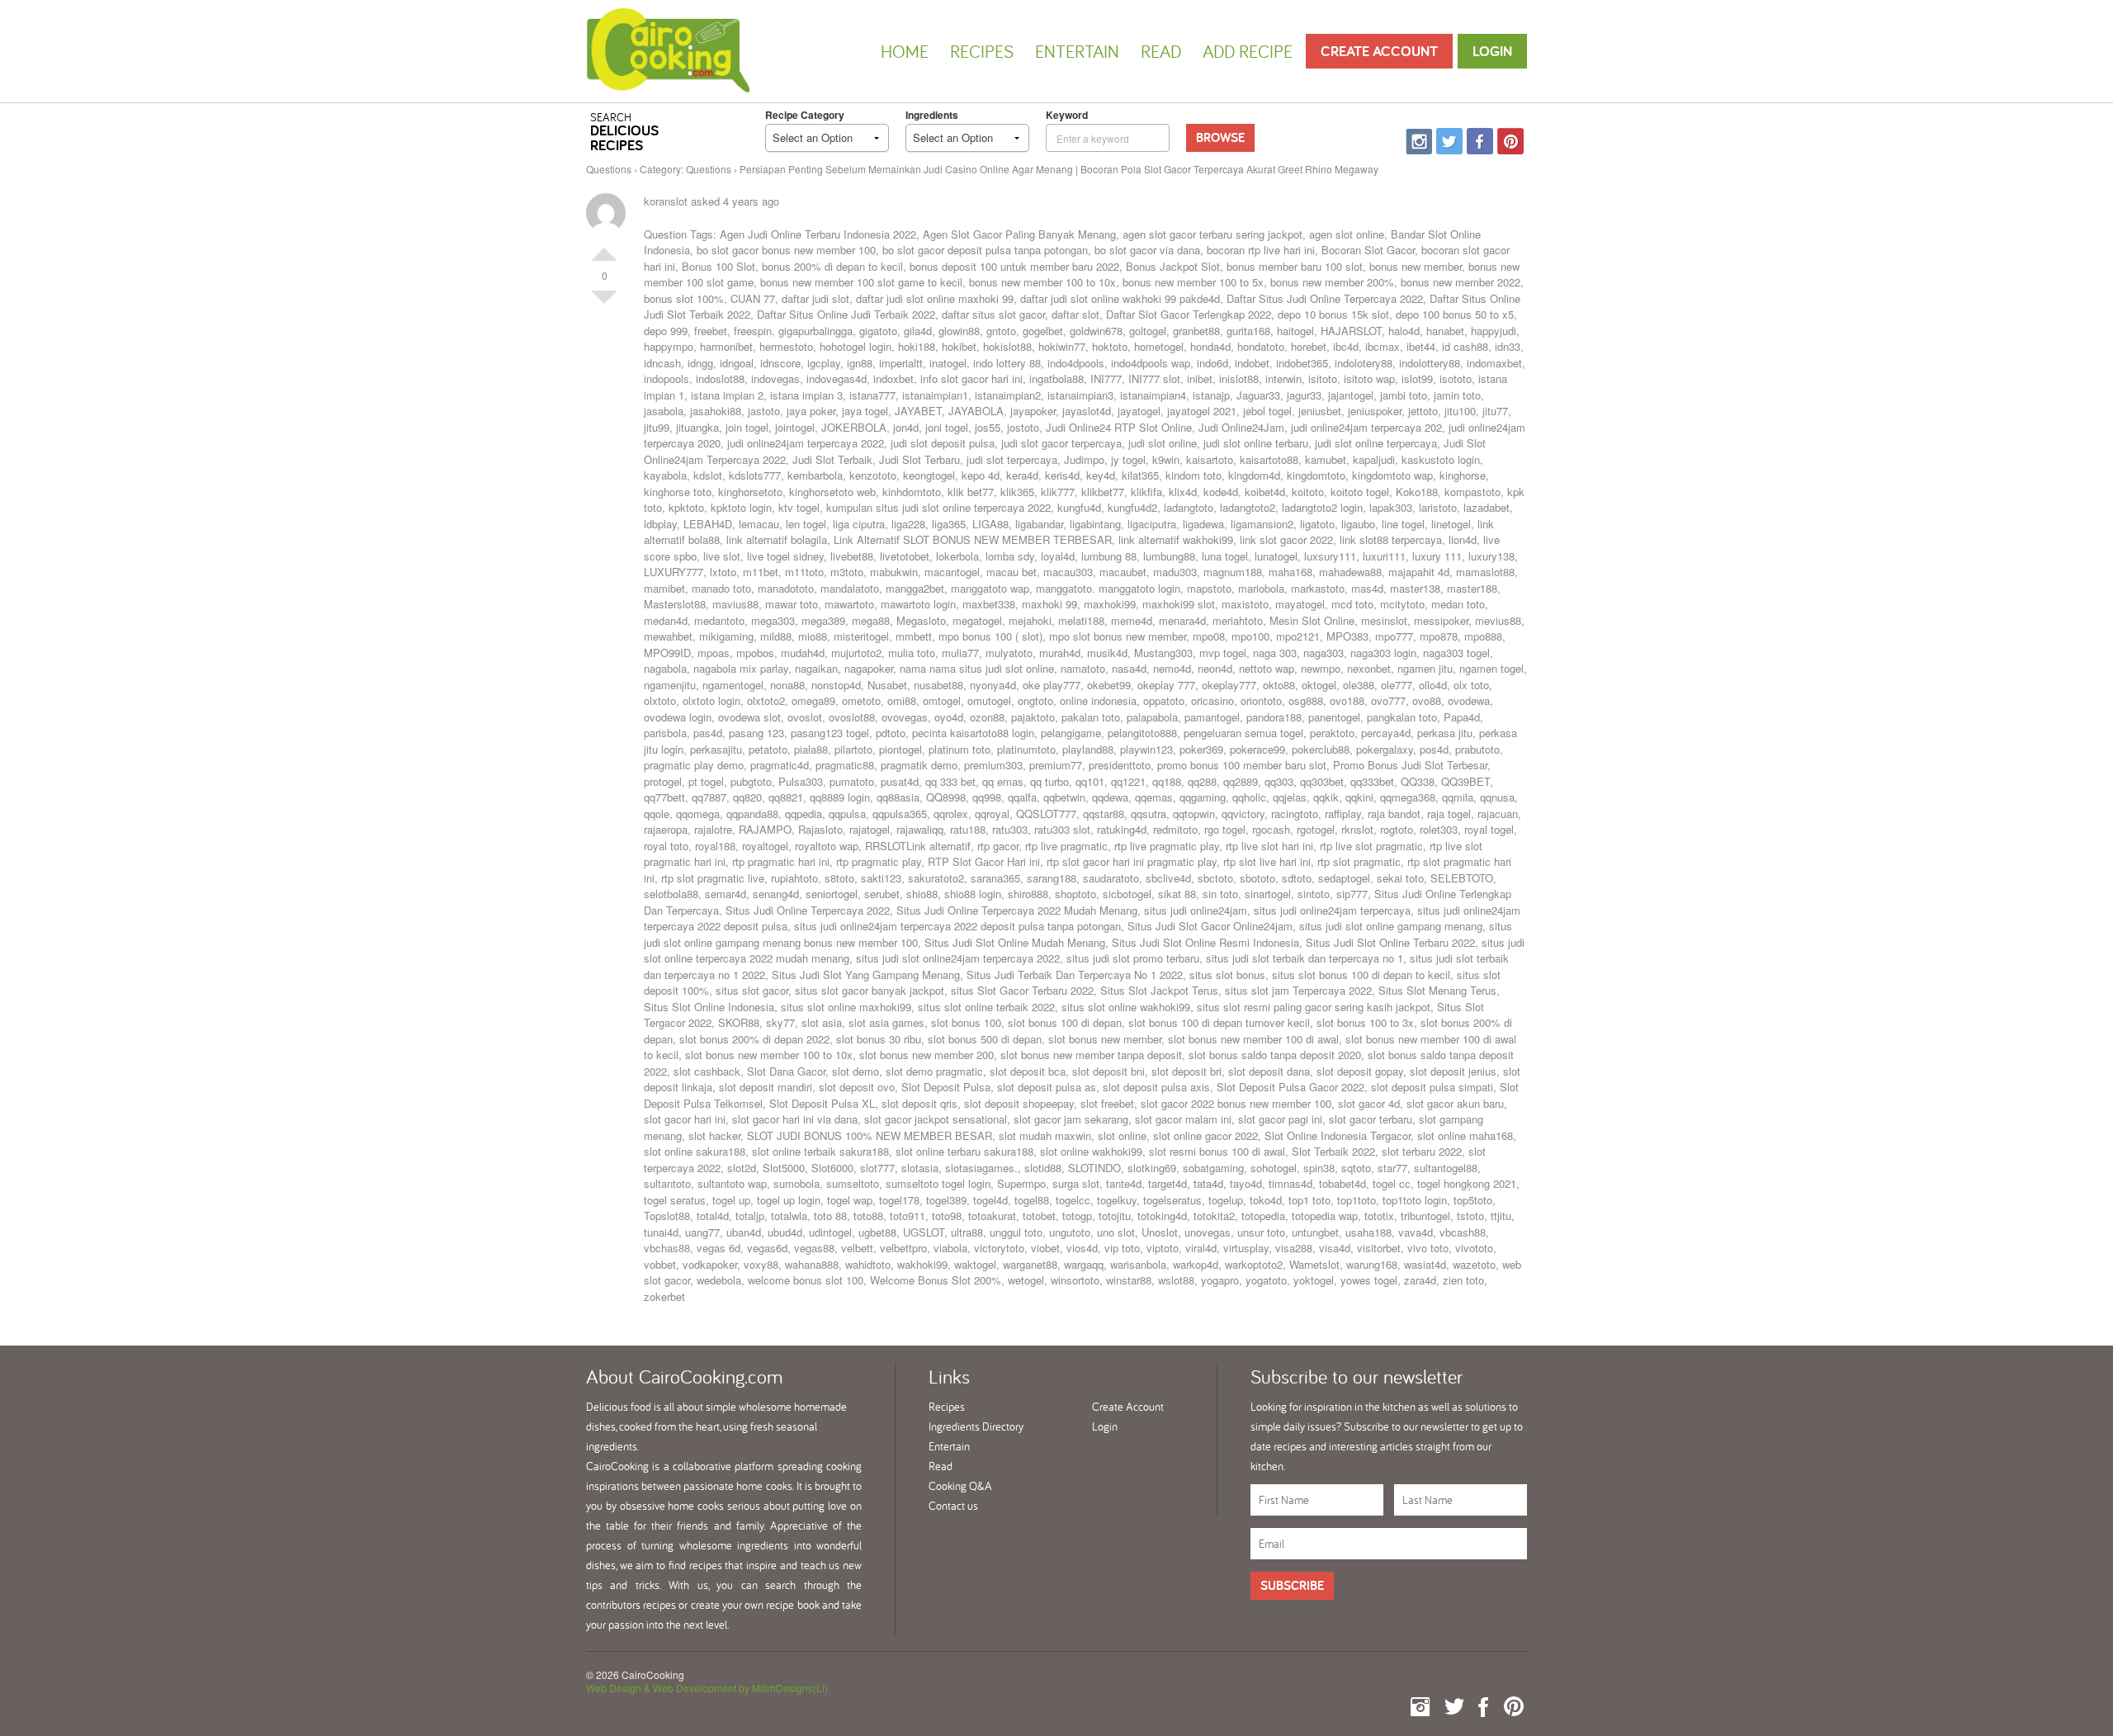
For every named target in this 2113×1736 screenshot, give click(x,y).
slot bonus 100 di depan (1065, 1022)
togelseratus (1172, 1200)
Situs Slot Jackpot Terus (1159, 990)
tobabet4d (1342, 1183)
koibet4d (1265, 492)
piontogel (901, 749)
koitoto (1308, 492)
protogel (663, 781)
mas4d (1367, 588)
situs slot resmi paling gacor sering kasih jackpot (1314, 1007)
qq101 (1090, 781)
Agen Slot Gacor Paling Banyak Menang (1019, 234)
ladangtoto (1189, 507)
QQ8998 (946, 797)
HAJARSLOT (1351, 331)
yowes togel (1369, 1280)
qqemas (1154, 797)
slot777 (877, 1168)
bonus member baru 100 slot (1295, 266)
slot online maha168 (1465, 1135)
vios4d (1082, 1248)
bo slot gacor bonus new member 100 (786, 250)
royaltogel (765, 846)
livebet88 (852, 556)
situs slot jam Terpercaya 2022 (1298, 990)
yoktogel (1314, 1280)
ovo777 (1388, 700)
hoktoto (1110, 346)
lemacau (759, 524)
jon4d (906, 427)
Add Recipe (1248, 51)
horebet (1309, 346)
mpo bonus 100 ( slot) (990, 636)
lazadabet (1487, 507)
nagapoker (869, 668)
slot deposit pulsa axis (1156, 1087)
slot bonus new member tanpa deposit (1091, 1055)
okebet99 (1109, 685)
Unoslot (1160, 1232)
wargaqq (1084, 1264)
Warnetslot (1314, 1264)
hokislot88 (1007, 346)
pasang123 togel (830, 733)
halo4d (1404, 331)
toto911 (908, 1216)
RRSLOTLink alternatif (918, 846)
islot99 (1417, 378)
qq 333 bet (950, 781)
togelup (1226, 1200)
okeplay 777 (1166, 685)
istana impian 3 (806, 395)
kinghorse (1463, 475)
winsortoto (1075, 1280)
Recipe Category (805, 115)
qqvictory (1243, 814)
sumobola (797, 1183)
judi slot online (1163, 443)
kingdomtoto (1316, 475)
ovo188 (1347, 700)
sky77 (780, 1022)
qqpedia (804, 814)
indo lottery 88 (1007, 363)
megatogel (977, 620)
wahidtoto (868, 1264)
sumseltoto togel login (938, 1183)
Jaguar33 (1258, 395)
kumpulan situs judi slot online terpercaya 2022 (938, 507)
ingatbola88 (1056, 378)
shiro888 (1028, 894)
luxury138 (1491, 556)
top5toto (1473, 1200)
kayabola (665, 475)
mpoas (714, 653)
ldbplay (660, 524)
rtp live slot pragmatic (1371, 846)
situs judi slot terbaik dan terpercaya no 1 (1305, 958)
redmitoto (1175, 829)
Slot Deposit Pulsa (946, 1087)
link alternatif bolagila (777, 539)
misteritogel (861, 636)
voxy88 (761, 1264)
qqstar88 (1104, 814)
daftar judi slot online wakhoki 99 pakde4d (1120, 298)
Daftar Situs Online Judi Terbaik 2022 (846, 314)
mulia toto (912, 653)
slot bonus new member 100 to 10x (769, 1055)
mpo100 (1250, 636)
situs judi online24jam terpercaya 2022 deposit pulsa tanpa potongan (957, 926)
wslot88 (1176, 1280)
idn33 (1508, 346)
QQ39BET (1465, 781)
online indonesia (1098, 700)
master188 (1472, 588)
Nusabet (887, 685)
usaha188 (1368, 1232)
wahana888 (812, 1264)
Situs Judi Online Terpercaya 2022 (808, 910)
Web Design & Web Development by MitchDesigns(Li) (707, 1688)
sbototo (1257, 878)
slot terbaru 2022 (1422, 1151)
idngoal (737, 363)
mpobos (755, 653)
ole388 (1359, 685)
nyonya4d (993, 685)
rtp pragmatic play (879, 861)
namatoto (1083, 668)
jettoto (1423, 411)
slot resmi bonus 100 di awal (1217, 1151)
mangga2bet (915, 588)
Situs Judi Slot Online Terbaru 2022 (1390, 942)
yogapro (1220, 1280)
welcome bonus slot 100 (806, 1280)
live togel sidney (785, 556)
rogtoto (1397, 829)
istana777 (872, 395)
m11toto (804, 572)
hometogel (1159, 346)
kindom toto (1194, 475)
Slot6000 (832, 1168)
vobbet (660, 1264)
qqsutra (1149, 814)
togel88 (1032, 1200)
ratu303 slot (1062, 829)
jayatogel (1139, 411)
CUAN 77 (753, 298)
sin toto (1220, 894)
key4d (1101, 475)
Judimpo (1084, 459)
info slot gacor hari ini (971, 378)
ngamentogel (733, 685)
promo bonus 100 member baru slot (1242, 765)
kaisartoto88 (1269, 459)
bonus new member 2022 (1461, 282)
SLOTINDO (1094, 1168)
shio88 (922, 894)
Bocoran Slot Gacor (1368, 250)
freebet (711, 331)
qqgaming (1203, 797)
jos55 (988, 427)
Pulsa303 (801, 781)
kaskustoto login (1441, 459)
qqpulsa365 (900, 814)
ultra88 (967, 1232)
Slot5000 (784, 1168)
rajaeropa (666, 829)
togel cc (1392, 1183)
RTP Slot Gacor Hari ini (984, 861)
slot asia (822, 1022)
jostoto (1023, 427)
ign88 (860, 363)
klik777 (1058, 492)
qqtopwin (1194, 814)
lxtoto (723, 572)
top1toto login (1415, 1200)
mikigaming (726, 636)
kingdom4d (1254, 475)
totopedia (1263, 1216)
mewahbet (668, 636)
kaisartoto (1210, 459)
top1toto (1357, 1200)
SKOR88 (739, 1022)
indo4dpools (1076, 363)
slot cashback (707, 1071)
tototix (1379, 1216)
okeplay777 (1229, 685)
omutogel (989, 700)
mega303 (773, 620)
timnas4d (1290, 1183)
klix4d (1183, 492)
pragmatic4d (780, 765)
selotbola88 (671, 894)
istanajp (1211, 395)
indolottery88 (1430, 363)
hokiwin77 (1062, 346)
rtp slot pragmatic (1359, 861)
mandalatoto (850, 588)
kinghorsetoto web (832, 492)
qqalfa (1022, 797)
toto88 (868, 1216)
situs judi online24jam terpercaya (1332, 910)
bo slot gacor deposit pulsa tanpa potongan (985, 250)
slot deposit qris (919, 1103)
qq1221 (1128, 781)
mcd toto (1352, 604)
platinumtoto (1026, 749)
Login (1492, 51)
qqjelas (1290, 797)
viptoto (1163, 1248)
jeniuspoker (1375, 411)
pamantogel (1212, 717)
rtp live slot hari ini (1269, 846)
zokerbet (664, 1296)
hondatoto (1261, 346)
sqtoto (1356, 1168)
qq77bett (664, 797)
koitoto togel (1360, 492)
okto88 (1279, 685)
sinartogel (1268, 894)
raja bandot (1394, 814)
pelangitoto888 (1142, 733)
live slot (722, 556)
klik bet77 (971, 492)
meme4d (1132, 620)
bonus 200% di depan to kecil (832, 266)
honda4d (1210, 346)
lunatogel (1276, 556)
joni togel (947, 427)
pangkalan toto (1402, 717)
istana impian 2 (727, 395)
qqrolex (951, 814)
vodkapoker (710, 1264)
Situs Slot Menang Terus (1437, 990)
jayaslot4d (1087, 411)
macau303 (1068, 572)
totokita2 (1214, 1216)
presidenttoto (1120, 765)
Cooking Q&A (960, 1486)
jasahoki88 (716, 411)
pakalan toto (1091, 717)
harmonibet (726, 346)
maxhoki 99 (1049, 604)
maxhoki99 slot (1179, 604)
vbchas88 (667, 1248)
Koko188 (1417, 492)
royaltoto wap (827, 846)
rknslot (1357, 829)
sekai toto (1400, 878)
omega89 (813, 700)
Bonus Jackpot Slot (1173, 266)
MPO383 (1347, 636)
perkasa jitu (1445, 733)
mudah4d (803, 653)
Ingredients (932, 115)
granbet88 (1196, 331)
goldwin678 (1096, 331)
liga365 (949, 524)
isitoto (1323, 378)
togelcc (1073, 1200)
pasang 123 (756, 733)
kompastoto (1472, 492)
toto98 (947, 1216)
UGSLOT (924, 1232)
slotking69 (1152, 1168)
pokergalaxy (1385, 749)
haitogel (1295, 331)
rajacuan (1498, 814)
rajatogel (870, 829)
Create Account (1379, 51)
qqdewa (1110, 797)
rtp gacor (998, 846)
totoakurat (992, 1216)
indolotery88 (1364, 363)
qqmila (1458, 797)
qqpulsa (847, 814)
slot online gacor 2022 (1205, 1135)
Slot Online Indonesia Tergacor (1338, 1135)
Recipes (982, 51)
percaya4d (1386, 733)
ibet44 (1421, 346)
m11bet (761, 572)
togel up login (789, 1200)
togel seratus (675, 1200)
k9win (1166, 459)
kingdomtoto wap (1392, 475)
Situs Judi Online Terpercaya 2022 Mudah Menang (1017, 910)
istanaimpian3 (1080, 395)
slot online (1122, 1135)
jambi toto (1404, 395)
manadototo (786, 588)
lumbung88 (1169, 556)
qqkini (1359, 797)
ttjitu (1501, 1216)
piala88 (811, 749)
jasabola (664, 411)
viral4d (1201, 1248)
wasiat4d (1425, 1264)
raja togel (1449, 814)
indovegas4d (837, 378)
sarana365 (995, 878)
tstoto (1470, 1216)
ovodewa (1469, 700)
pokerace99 (1257, 749)
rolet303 (1439, 829)
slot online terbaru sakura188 (964, 1151)
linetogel (1451, 524)
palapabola (1152, 717)
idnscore (780, 363)
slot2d (742, 1168)
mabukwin (894, 572)
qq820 (747, 797)
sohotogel (1274, 1168)
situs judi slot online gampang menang (1391, 926)
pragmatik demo (919, 765)
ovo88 (1427, 700)
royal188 (715, 846)
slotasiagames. (981, 1168)
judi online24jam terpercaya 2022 (806, 443)
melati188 (1081, 620)
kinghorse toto (678, 492)
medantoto (719, 620)
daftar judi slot (815, 298)
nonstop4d (836, 685)
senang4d (776, 894)
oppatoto (1164, 700)
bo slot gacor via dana (1147, 250)
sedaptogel (1344, 878)
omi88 (902, 700)
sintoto (1314, 894)
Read (1161, 51)
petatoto (768, 749)
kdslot (708, 475)
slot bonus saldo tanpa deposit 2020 (1275, 1055)
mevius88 (1498, 620)
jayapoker (1033, 411)
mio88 (813, 636)
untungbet (1315, 1232)
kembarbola (815, 475)
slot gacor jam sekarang (1071, 1119)
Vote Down (604, 304)
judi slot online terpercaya (1376, 443)
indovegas (775, 378)
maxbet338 (989, 604)
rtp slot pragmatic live (713, 878)
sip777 (1352, 894)
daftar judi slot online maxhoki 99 (935, 298)
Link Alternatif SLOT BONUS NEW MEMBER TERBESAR (973, 539)
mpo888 (1483, 636)
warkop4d (1196, 1264)
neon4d (1215, 668)
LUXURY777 (674, 572)
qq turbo (1049, 781)
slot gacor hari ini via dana (795, 1119)
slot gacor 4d (1369, 1103)
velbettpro (903, 1248)
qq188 (1167, 781)
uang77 (702, 1232)
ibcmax (1383, 346)
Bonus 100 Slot (719, 266)
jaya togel (865, 411)
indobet (1252, 363)
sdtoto (1297, 878)
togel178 (899, 1200)
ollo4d (1433, 685)
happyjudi (1494, 331)
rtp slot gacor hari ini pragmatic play (1132, 861)
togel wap (850, 1200)
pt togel (706, 781)
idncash (662, 363)
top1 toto (1309, 1200)
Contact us (953, 1506)
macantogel (952, 572)
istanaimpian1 (935, 395)
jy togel (1128, 459)
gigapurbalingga (815, 331)
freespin (753, 331)
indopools (667, 378)
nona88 (787, 685)
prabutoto (1477, 749)
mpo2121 (1298, 636)
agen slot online (1347, 234)
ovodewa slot (749, 717)
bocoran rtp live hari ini (1261, 250)
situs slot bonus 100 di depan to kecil (1361, 974)
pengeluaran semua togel (1243, 733)
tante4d (1124, 1183)
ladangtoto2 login (1322, 507)
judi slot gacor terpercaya (1061, 443)
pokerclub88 (1321, 749)
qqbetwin (1064, 797)
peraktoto (1332, 733)
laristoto (1438, 507)
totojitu (1115, 1216)
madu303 (1175, 572)
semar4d (726, 894)
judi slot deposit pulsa (943, 443)
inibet (1200, 378)
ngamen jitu (1425, 668)
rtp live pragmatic (1066, 846)
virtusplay (1246, 1248)
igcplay (824, 363)
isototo (1456, 378)
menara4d (1182, 620)
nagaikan (816, 668)
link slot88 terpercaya (1391, 539)
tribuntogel (1425, 1216)
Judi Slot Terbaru (919, 459)
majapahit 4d (1419, 572)
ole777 (1397, 685)
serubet (882, 894)
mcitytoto (1402, 604)
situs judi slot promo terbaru (1133, 958)
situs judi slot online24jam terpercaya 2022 (958, 958)
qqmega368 (1408, 797)
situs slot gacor (752, 990)
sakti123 (881, 878)
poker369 (1201, 749)
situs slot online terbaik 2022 (986, 1007)
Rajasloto (820, 829)
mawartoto (849, 604)
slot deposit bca (1028, 1071)
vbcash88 (1463, 1232)
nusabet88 (938, 685)
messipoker (1441, 620)
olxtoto (660, 700)
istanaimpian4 (1153, 395)
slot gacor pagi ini (1280, 1119)
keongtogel (929, 475)
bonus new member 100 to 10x (1042, 282)
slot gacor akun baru (1455, 1103)
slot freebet (1107, 1103)
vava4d (1416, 1232)
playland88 (1088, 749)
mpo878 (1439, 636)
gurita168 (1248, 331)
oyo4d (949, 717)
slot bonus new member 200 (927, 1055)
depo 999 (666, 331)
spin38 (1319, 1168)
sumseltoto (853, 1183)
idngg (700, 363)
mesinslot (1384, 620)
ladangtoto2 (1248, 507)
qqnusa (1497, 797)
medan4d (666, 620)
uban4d (744, 1232)
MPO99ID (667, 653)
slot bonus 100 (966, 1022)
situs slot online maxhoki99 (846, 1007)
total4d (713, 1216)
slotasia (920, 1168)
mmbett (914, 636)
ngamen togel (1491, 668)
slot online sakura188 (695, 1151)
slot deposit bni (1108, 1071)
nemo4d (1172, 668)
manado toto (721, 588)
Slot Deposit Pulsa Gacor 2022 (1290, 1087)
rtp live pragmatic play (1167, 846)
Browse (1220, 137)
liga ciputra (859, 524)
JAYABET (918, 411)
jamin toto (1457, 395)
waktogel (975, 1264)
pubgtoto (751, 781)
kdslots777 (755, 475)
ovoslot (805, 717)
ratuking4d (1122, 829)
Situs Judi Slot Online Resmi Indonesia (1205, 942)
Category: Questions (685, 169)
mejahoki (1030, 620)
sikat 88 (1177, 894)
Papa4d (1462, 717)
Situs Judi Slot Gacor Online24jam (1210, 926)
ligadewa (1203, 524)
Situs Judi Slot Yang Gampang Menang (866, 974)
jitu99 (657, 427)
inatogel (948, 363)
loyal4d (1058, 556)
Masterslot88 (675, 604)
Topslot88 (667, 1216)
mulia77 (960, 653)
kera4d (1022, 475)
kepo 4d (981, 475)
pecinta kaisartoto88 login (973, 733)
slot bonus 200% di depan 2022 (754, 1039)
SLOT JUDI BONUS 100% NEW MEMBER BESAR (870, 1135)
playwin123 (1146, 749)
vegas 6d (719, 1248)
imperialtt (901, 363)
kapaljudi (1374, 459)
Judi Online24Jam (1241, 427)
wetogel (1026, 1280)
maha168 (1290, 572)
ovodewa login (678, 717)
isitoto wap (1369, 378)
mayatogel (1300, 604)
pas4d (708, 733)
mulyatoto (1009, 653)
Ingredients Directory (976, 1426)
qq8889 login (840, 797)
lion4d (1463, 539)
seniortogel (832, 894)
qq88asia (898, 797)
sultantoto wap (732, 1183)
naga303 (1324, 653)
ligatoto (1317, 524)
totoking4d (1162, 1216)
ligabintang (1095, 524)
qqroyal (992, 814)
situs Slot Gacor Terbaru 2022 (1022, 990)
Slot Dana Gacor (786, 1071)
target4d (1168, 1183)
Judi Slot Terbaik (832, 459)
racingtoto (1295, 814)
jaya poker (811, 411)
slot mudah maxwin (1045, 1135)
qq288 (1202, 781)
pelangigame (1071, 733)
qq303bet (1322, 781)
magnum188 (1233, 572)
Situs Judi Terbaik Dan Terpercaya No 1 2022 (1075, 974)
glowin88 (959, 331)
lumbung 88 (1109, 556)
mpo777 (1394, 636)
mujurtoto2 (856, 653)
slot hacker (714, 1135)
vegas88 (814, 1248)
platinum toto (960, 749)
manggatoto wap (990, 588)
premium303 (993, 765)
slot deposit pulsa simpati (1432, 1087)
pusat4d (900, 781)
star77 (1392, 1168)
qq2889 (1241, 781)
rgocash (1271, 829)
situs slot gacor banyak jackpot (870, 990)
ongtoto (1035, 700)
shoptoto (1075, 894)
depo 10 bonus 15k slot (1333, 314)
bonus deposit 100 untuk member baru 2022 (1014, 266)
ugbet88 (877, 1232)
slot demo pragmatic (934, 1071)
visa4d (1335, 1248)
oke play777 (1052, 685)
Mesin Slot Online (1312, 620)
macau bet (1012, 572)
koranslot (666, 201)
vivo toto (1428, 1248)
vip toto (1122, 1248)
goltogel (1148, 331)
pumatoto (852, 781)
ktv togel (799, 507)
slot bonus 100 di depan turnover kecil (1219, 1022)
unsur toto (1261, 1232)
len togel (806, 524)
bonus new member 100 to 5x (1193, 282)
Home (905, 51)
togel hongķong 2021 (1467, 1183)
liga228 (908, 524)
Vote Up (604, 248)
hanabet (1445, 331)
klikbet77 (1103, 492)
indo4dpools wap (1151, 363)
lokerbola (957, 556)
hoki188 (917, 346)
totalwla (789, 1216)
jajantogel (1351, 395)
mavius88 (735, 604)
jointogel (795, 427)
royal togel (1489, 829)
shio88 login (973, 894)
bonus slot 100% (684, 298)
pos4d (1434, 749)
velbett (857, 1248)
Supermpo (1021, 1183)
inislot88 (1239, 378)
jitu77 (1495, 411)
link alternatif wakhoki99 (1176, 539)
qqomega (698, 814)
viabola (950, 1248)
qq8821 (786, 797)
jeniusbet (1320, 411)
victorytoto (999, 1248)
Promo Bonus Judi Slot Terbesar (1410, 765)
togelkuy (1117, 1200)
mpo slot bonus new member (1118, 636)
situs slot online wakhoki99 (1126, 1007)
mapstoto (1209, 588)
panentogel (1334, 717)
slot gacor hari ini (685, 1119)
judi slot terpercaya (1012, 459)
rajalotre (713, 829)
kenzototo (873, 475)
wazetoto (1474, 1264)
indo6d (1212, 363)
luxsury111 (1330, 556)
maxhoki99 (1110, 604)
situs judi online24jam (1196, 910)
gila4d (918, 331)
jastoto (764, 411)
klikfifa (1146, 492)
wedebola (719, 1280)
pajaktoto (1033, 717)
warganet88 (1030, 1264)
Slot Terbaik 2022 (1333, 1151)
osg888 (1306, 700)
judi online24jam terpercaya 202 (1366, 427)
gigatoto (878, 331)
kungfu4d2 (1132, 507)
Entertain (1077, 51)
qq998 (987, 797)
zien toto (1463, 1280)
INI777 (1106, 378)
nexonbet (1369, 668)
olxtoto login (711, 700)
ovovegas (905, 717)
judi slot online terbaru (1256, 443)
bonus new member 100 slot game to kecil (861, 282)
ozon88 (987, 717)
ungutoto (1070, 1232)
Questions (609, 169)
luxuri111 (1384, 556)
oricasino (1212, 700)
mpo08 (1209, 636)
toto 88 (830, 1216)
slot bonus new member (1105, 1039)
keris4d (1062, 475)
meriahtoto (1238, 620)
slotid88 (1043, 1168)
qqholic (1249, 797)
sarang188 (1052, 878)
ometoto (861, 700)
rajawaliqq (920, 829)
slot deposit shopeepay (1019, 1103)
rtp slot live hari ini (1267, 861)
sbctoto (1215, 878)
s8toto (839, 878)
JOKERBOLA (854, 427)
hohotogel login (856, 346)
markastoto (1318, 588)
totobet (1039, 1216)
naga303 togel (1456, 653)
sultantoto (667, 1183)
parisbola (665, 733)
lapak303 (1391, 507)
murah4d (1060, 653)
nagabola (665, 668)
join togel (747, 427)
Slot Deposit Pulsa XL (822, 1103)
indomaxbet (1494, 363)
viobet (1045, 1248)
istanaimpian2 (1008, 395)
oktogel (1319, 685)
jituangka (697, 427)
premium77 (1056, 765)
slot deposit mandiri (766, 1087)
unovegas (1208, 1232)
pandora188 (1274, 717)
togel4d (990, 1200)
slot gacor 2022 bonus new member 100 (1236, 1103)
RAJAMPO (765, 829)
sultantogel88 (1446, 1168)
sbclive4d (1168, 878)
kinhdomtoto (912, 492)
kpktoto (686, 507)
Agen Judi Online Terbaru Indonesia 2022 (818, 234)
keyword (1067, 115)
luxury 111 (1437, 556)
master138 (1415, 588)
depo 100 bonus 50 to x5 (1455, 314)
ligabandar (1039, 524)
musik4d (1107, 653)
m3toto (847, 572)
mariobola (1261, 588)
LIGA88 (990, 524)
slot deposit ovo (857, 1087)
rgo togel (1225, 829)
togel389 (946, 1200)
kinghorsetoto (750, 492)
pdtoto (891, 733)
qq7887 (709, 797)
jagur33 (1304, 395)
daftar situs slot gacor (993, 314)
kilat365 (1140, 475)
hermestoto (786, 346)
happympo (669, 346)
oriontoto (1261, 700)
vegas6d (767, 1248)
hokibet (959, 346)
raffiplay (1343, 814)
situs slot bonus (1227, 974)
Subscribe (1292, 1585)
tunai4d (661, 1232)
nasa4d (1129, 668)
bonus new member (1416, 266)
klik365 (1017, 492)
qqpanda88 (752, 814)
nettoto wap (1267, 668)
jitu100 (1460, 411)
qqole (657, 814)
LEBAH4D (708, 524)
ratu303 (1010, 829)
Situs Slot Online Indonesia (709, 1007)
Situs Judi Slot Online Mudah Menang (1015, 942)
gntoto (1001, 331)
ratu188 (968, 829)
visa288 (1294, 1248)
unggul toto (1016, 1232)
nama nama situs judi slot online (977, 668)
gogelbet (1043, 331)
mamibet (664, 588)
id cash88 (1465, 346)
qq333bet (1372, 781)
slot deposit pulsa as (1047, 1087)
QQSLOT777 (1046, 814)
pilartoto (853, 749)
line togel (1403, 524)
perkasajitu (716, 749)
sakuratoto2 (936, 878)
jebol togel (1267, 411)
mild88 (776, 636)
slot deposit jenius (1453, 1071)
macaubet (1123, 572)
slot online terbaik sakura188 (820, 1151)
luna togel (1225, 556)
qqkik (1326, 797)
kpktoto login (741, 507)
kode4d (1221, 492)
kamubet (1326, 459)
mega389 (823, 620)
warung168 (1372, 1264)
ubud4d (785, 1232)
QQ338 (1418, 781)
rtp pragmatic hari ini (781, 861)
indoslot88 (720, 378)
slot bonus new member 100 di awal (1253, 1039)
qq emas (1003, 781)
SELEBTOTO (1462, 878)
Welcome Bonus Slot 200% (936, 1280)
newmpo (1321, 668)
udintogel (830, 1232)
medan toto (1458, 604)
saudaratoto (1111, 878)
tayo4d (1246, 1183)
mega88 (871, 620)
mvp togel (1223, 653)
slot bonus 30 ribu (879, 1039)
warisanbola (1138, 1264)
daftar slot (1075, 314)
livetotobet (905, 556)
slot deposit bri (1186, 1071)
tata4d (1208, 1183)
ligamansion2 (1262, 524)
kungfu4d (1079, 507)
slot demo (856, 1071)
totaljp (750, 1216)
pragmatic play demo (694, 765)
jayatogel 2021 (1202, 411)
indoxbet (893, 378)
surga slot (1076, 1183)
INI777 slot (1154, 378)
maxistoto (1245, 604)
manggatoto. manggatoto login (1108, 588)
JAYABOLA (976, 411)
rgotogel (1316, 829)
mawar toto (792, 604)
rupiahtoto (794, 878)
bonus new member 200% (1332, 282)
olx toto (1471, 685)
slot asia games (886, 1022)
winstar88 (1129, 1280)
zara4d (1420, 1280)
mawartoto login (918, 604)
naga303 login (1383, 653)
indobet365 (1302, 363)
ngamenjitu (670, 685)
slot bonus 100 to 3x (1365, 1022)
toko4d (1266, 1200)
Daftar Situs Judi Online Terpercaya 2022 (1325, 298)
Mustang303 (1163, 653)
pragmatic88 (845, 765)
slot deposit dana (1269, 1071)
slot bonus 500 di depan (985, 1039)
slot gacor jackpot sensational (936, 1119)
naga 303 (1275, 653)
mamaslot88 (1485, 572)
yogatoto (1266, 1280)
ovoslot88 (852, 717)
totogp (1077, 1216)
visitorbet (1379, 1248)
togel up (731, 1200)
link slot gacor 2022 (1286, 539)
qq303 (1279, 781)
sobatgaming (1213, 1168)
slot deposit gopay (1360, 1071)
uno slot (1116, 1232)
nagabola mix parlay (741, 668)
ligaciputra (1152, 524)
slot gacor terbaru (1371, 1119)
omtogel (942, 700)
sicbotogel (1127, 894)
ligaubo (1358, 524)
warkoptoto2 (1254, 1264)
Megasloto (921, 620)
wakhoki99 (922, 1264)
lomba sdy (1010, 556)
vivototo (1474, 1248)
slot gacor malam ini (1183, 1119)
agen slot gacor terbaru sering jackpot (1212, 234)
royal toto (666, 846)
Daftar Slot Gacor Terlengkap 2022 (1189, 314)
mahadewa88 (1350, 572)
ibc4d (1346, 346)
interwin (1283, 378)
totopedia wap (1325, 1216)
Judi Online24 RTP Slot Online (1119, 427)
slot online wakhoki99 (1091, 1151)
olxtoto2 (766, 700)
